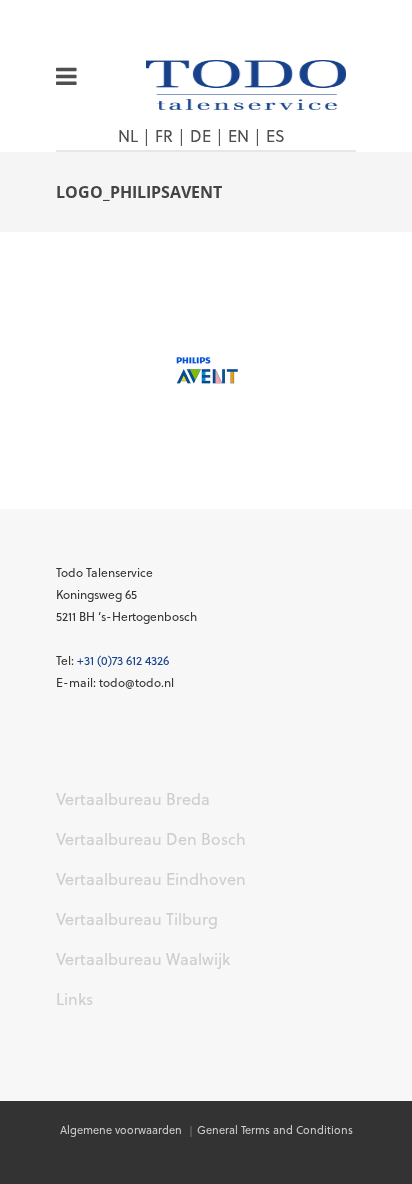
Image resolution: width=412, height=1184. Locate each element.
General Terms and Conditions (275, 1130)
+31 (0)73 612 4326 (123, 660)
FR (164, 136)
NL (128, 136)
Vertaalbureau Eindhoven (151, 879)
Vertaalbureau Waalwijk (143, 959)
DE (200, 136)
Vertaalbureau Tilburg (137, 919)
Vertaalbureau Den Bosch (151, 839)
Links (74, 999)
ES (275, 136)
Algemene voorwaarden (122, 1130)
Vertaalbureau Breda (133, 799)
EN (238, 136)
